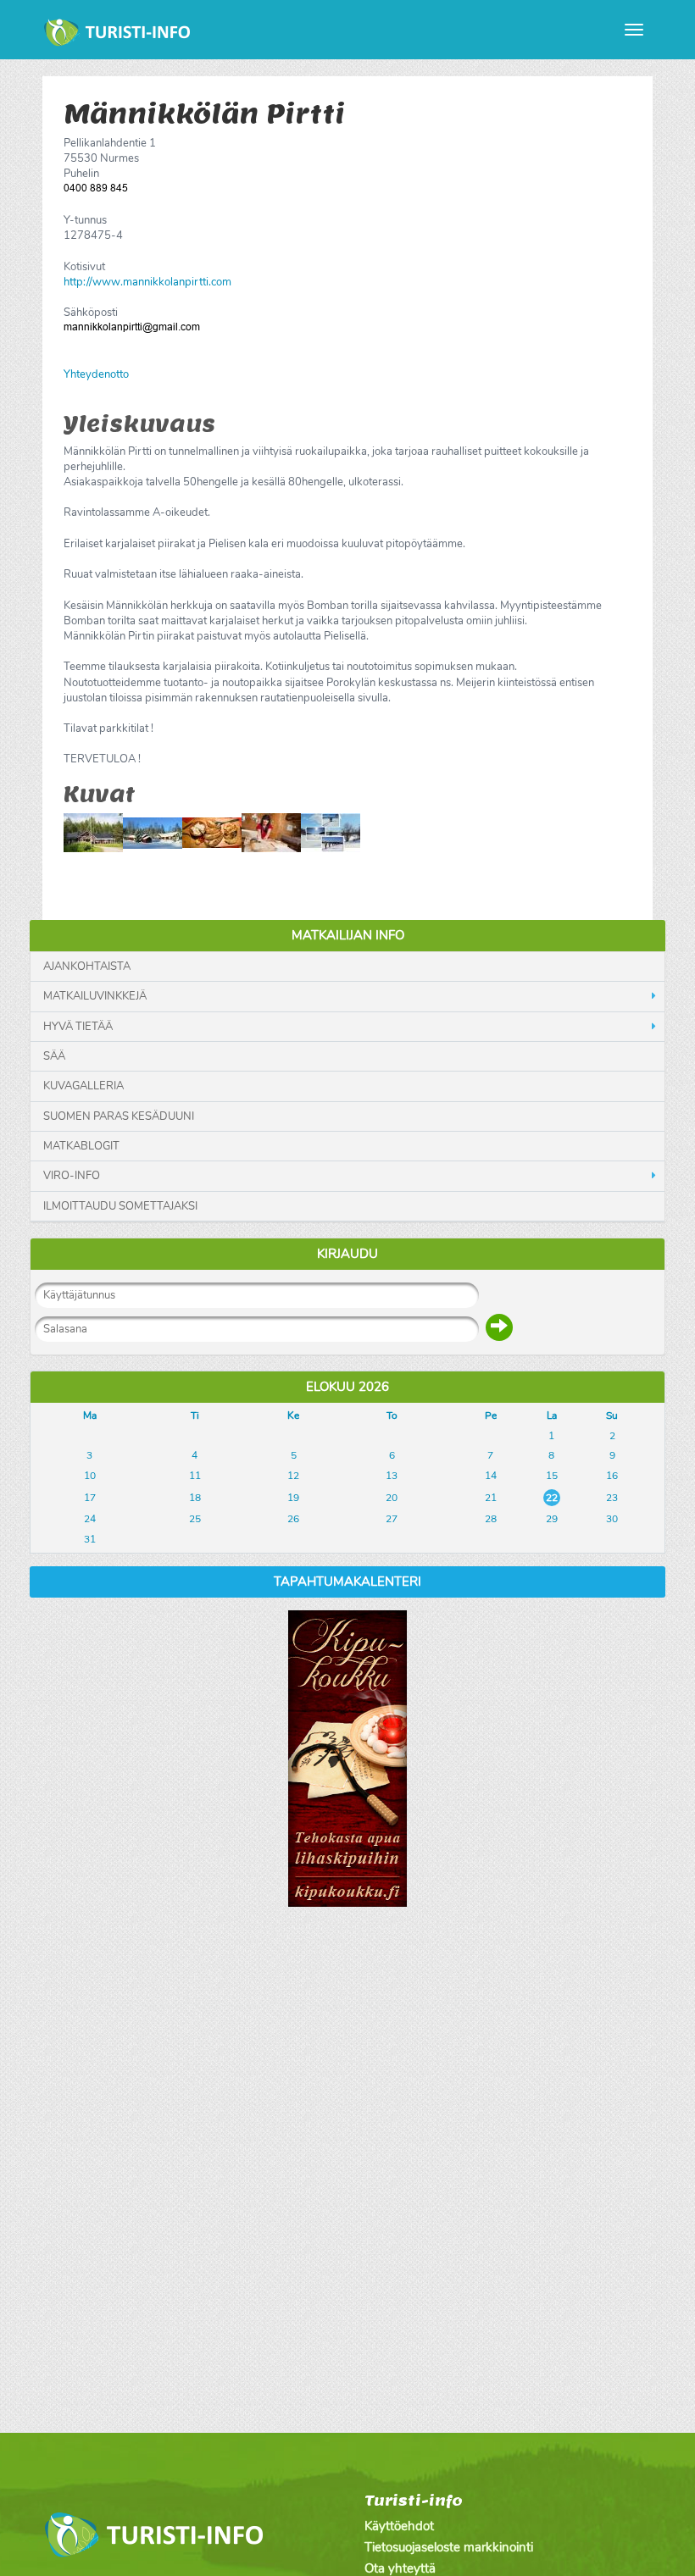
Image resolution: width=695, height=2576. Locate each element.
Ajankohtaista (87, 967)
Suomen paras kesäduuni (119, 1116)
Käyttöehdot (399, 2526)
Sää (54, 1056)
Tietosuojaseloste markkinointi (449, 2547)
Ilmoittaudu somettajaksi (120, 1206)
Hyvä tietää (78, 1027)
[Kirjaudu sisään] (499, 1327)
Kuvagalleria (83, 1086)
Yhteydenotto (96, 374)
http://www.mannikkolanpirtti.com (147, 282)
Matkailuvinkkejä (95, 996)
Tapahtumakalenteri (347, 1582)
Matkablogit (81, 1146)
